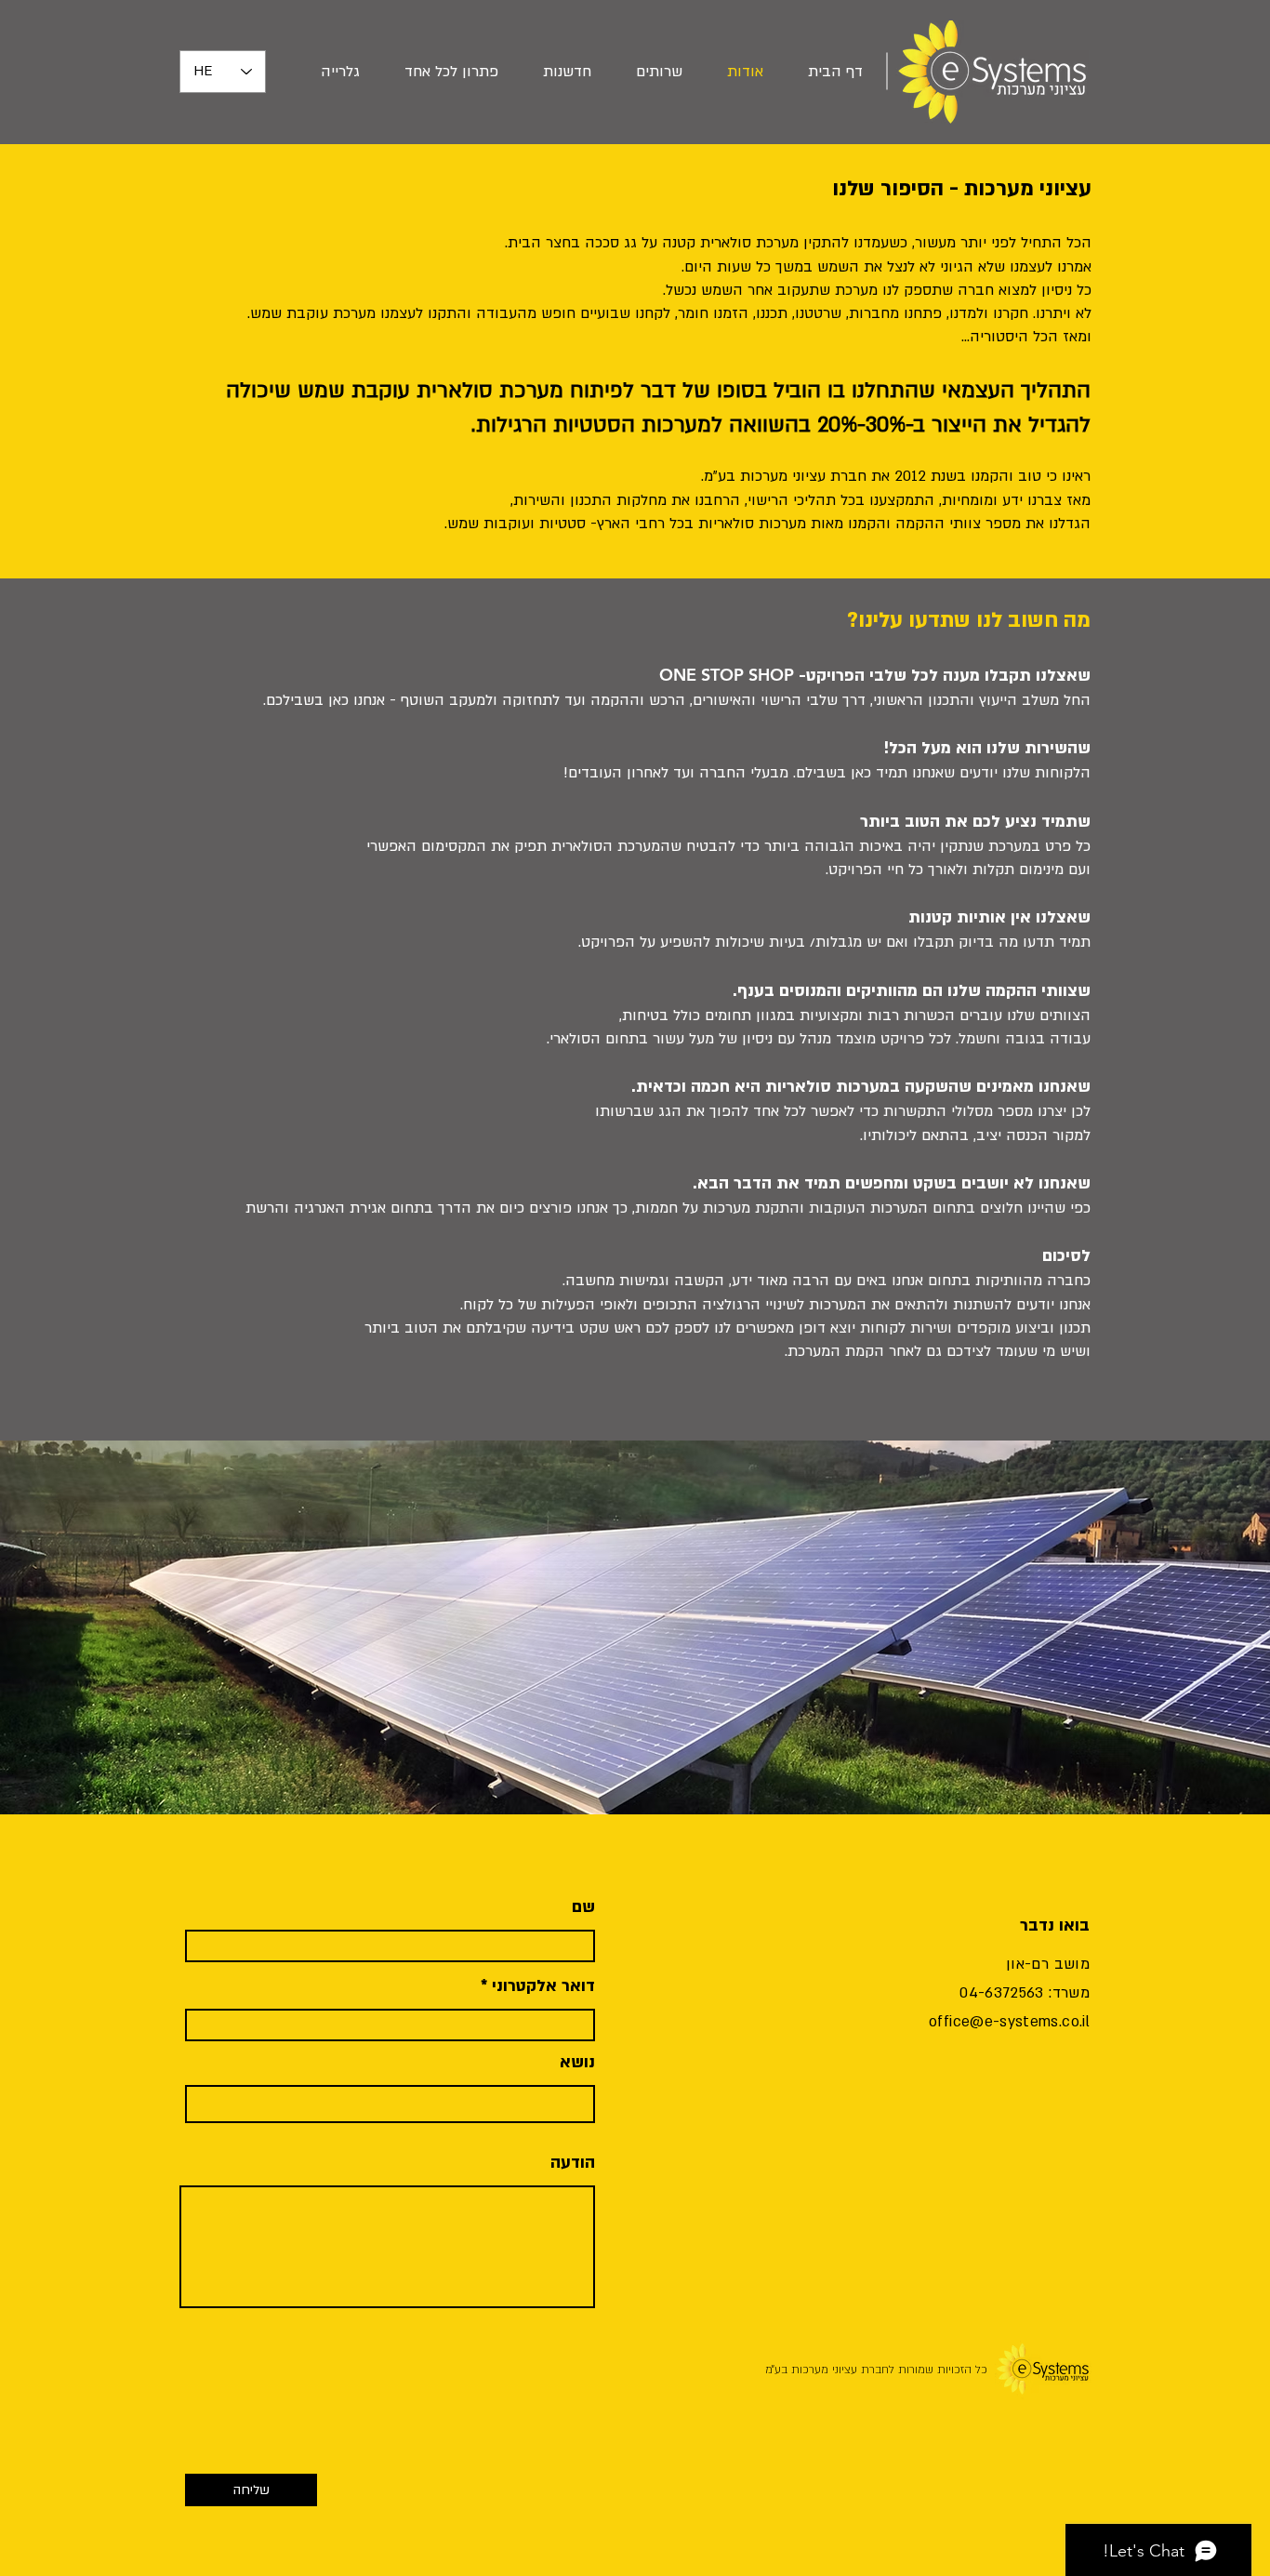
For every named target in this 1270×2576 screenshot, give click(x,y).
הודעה (573, 2163)
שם (583, 1907)
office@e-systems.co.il (1009, 2022)
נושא (577, 2063)
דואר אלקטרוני (543, 1986)
